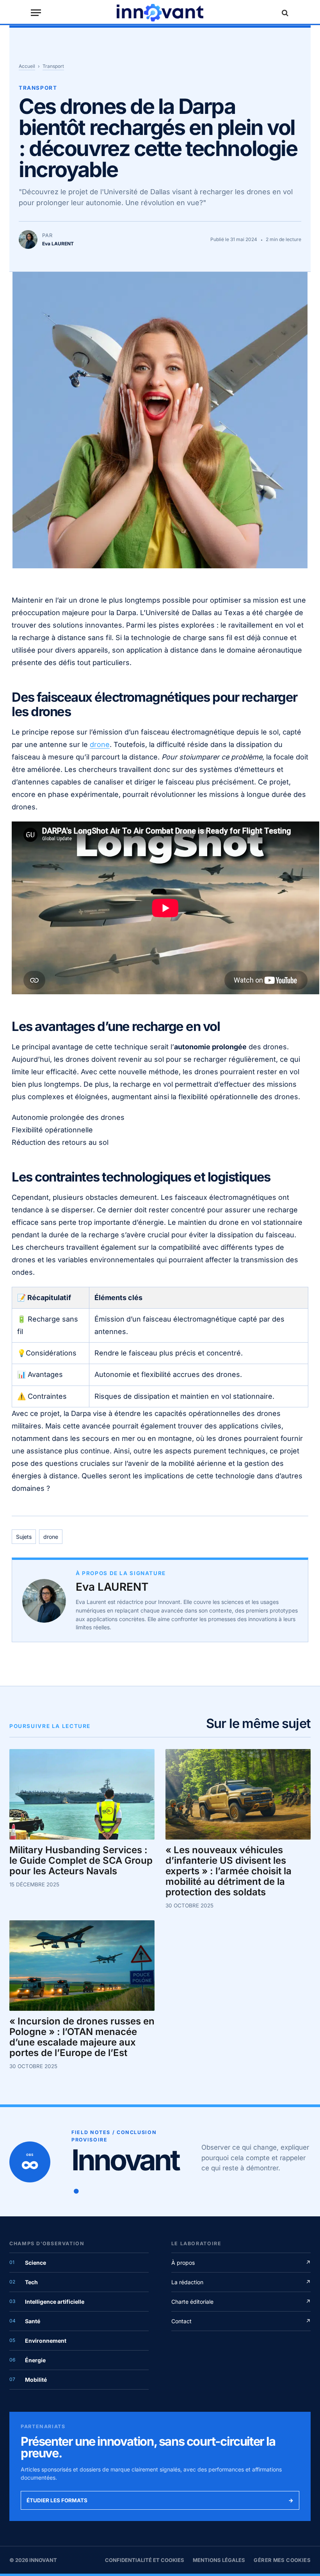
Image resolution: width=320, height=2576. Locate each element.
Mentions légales (219, 2560)
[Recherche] (284, 13)
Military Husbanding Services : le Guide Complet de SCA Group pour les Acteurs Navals (81, 1861)
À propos (241, 2263)
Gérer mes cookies (282, 2560)
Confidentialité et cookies (145, 2560)
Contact (241, 2321)
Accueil (27, 66)
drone (100, 744)
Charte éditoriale (241, 2302)
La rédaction (241, 2282)
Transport (53, 66)
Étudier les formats (160, 2500)
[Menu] (36, 13)
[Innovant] (160, 13)
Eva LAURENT (112, 1587)
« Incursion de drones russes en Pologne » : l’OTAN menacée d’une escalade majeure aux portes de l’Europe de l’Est (82, 2037)
